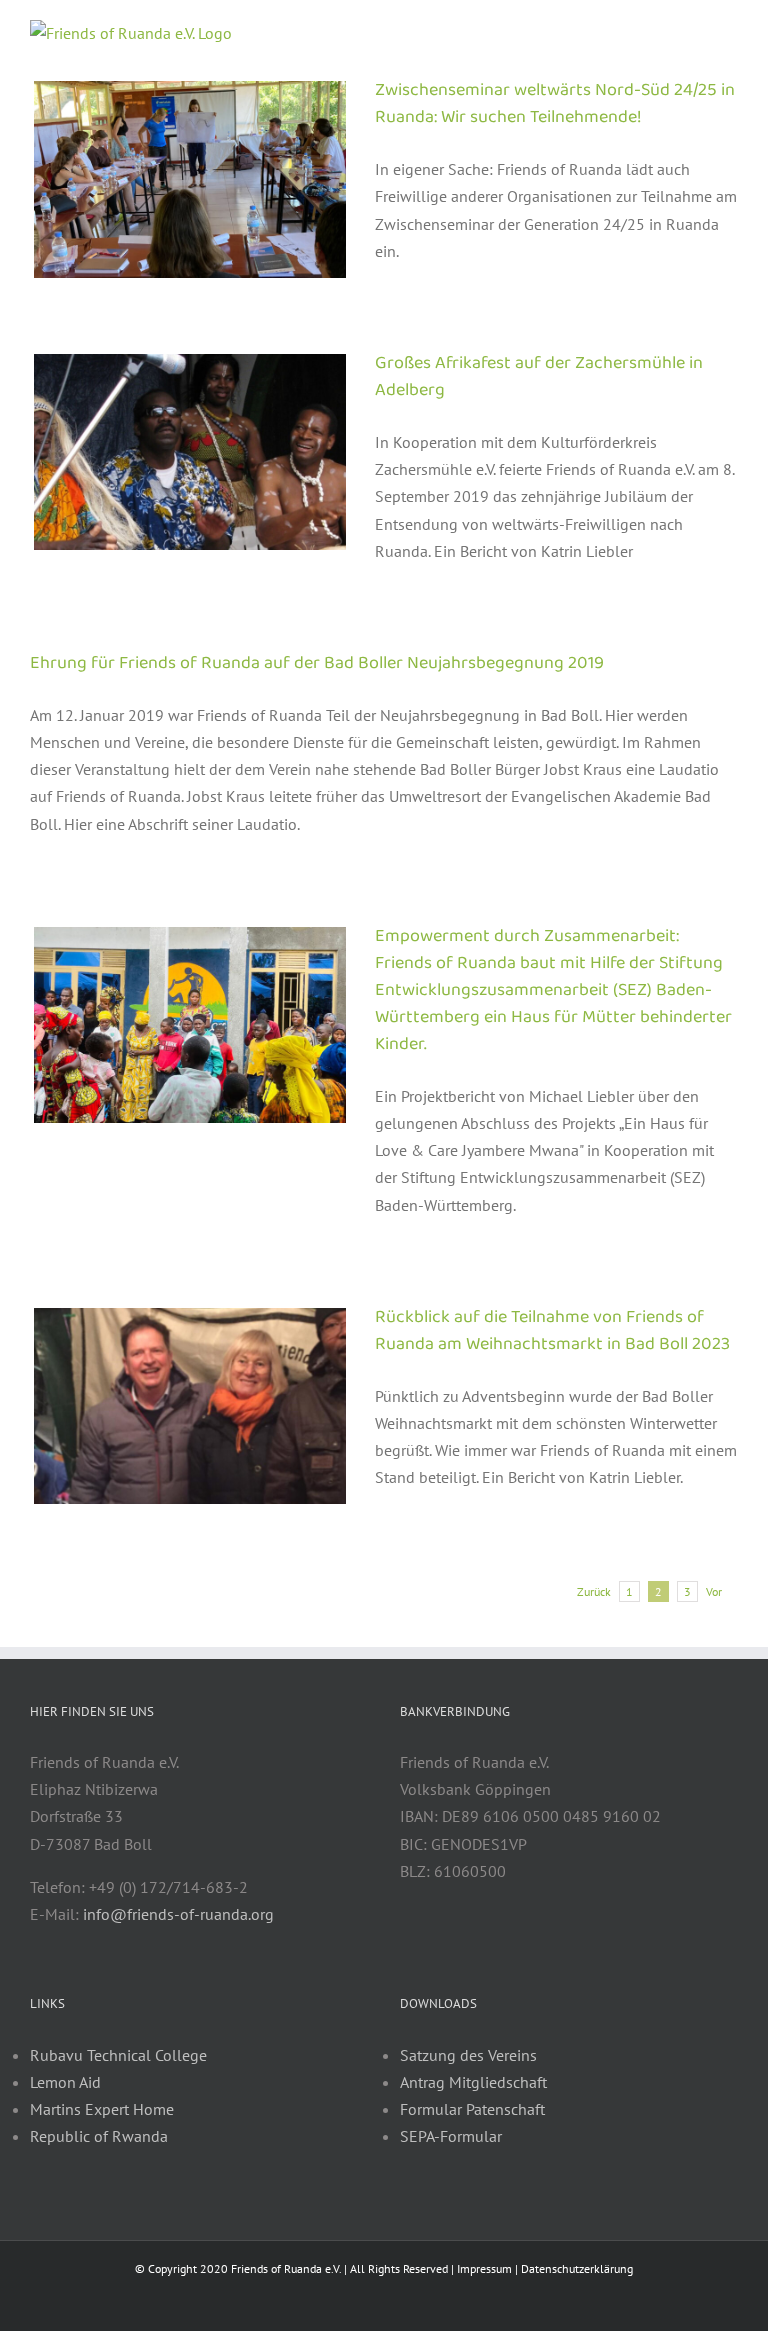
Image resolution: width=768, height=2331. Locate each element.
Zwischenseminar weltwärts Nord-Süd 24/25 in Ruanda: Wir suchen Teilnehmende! (555, 103)
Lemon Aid (65, 2082)
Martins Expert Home (102, 2109)
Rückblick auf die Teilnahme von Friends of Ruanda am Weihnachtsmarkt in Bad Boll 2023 (552, 1330)
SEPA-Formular (451, 2136)
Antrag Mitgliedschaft (473, 2082)
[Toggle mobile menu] (730, 30)
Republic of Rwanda (99, 2136)
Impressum (484, 2268)
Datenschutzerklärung (577, 2268)
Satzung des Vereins (468, 2055)
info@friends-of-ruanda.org (178, 1914)
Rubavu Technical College (118, 2055)
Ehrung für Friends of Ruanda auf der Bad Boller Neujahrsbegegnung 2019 (317, 663)
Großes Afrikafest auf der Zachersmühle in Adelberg (539, 376)
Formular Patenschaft (472, 2109)
